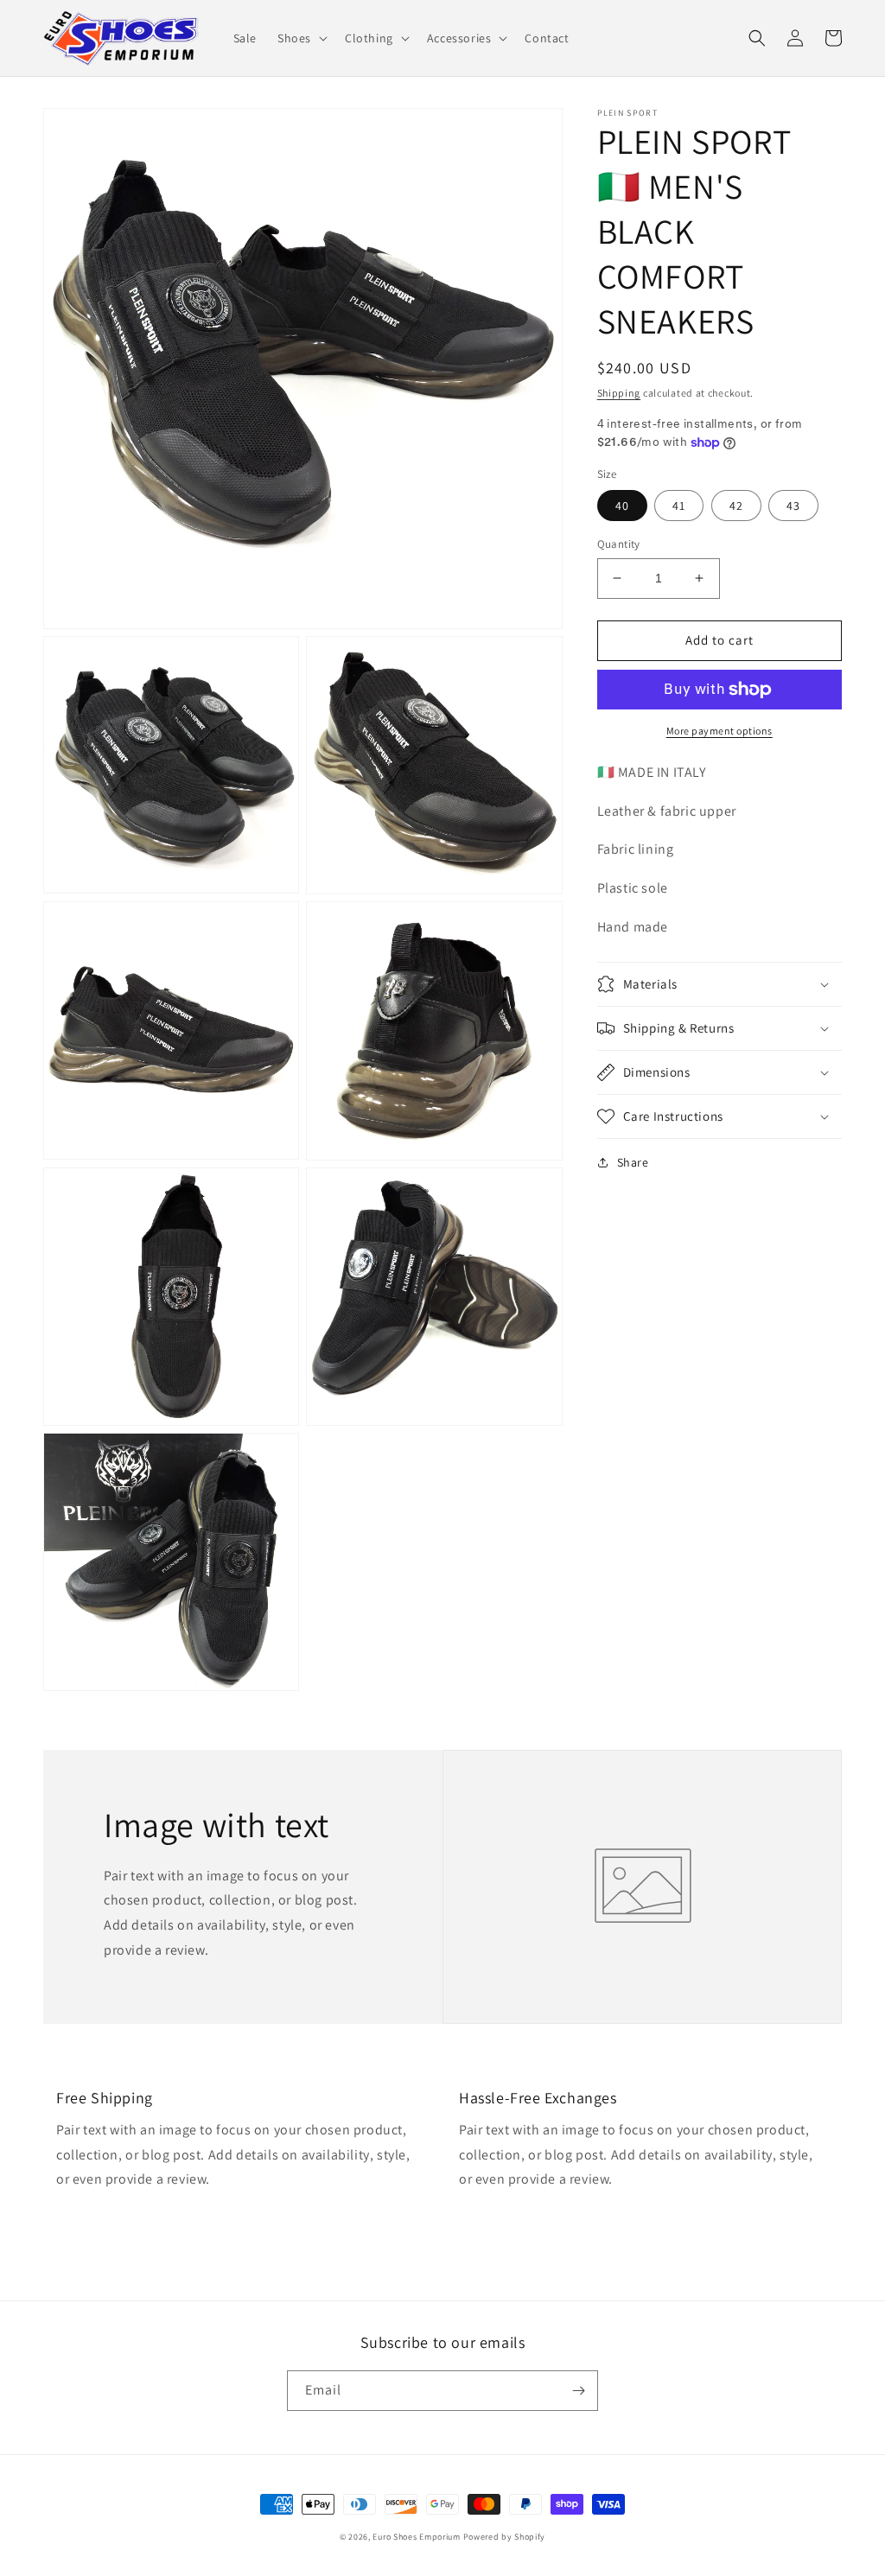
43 (793, 506)
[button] (301, 38)
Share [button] (633, 1162)
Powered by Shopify (505, 2537)
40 (622, 506)
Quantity (619, 544)
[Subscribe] (578, 2391)
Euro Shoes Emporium (416, 2537)
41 (679, 506)
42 (736, 506)
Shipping (619, 393)
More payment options (719, 731)
